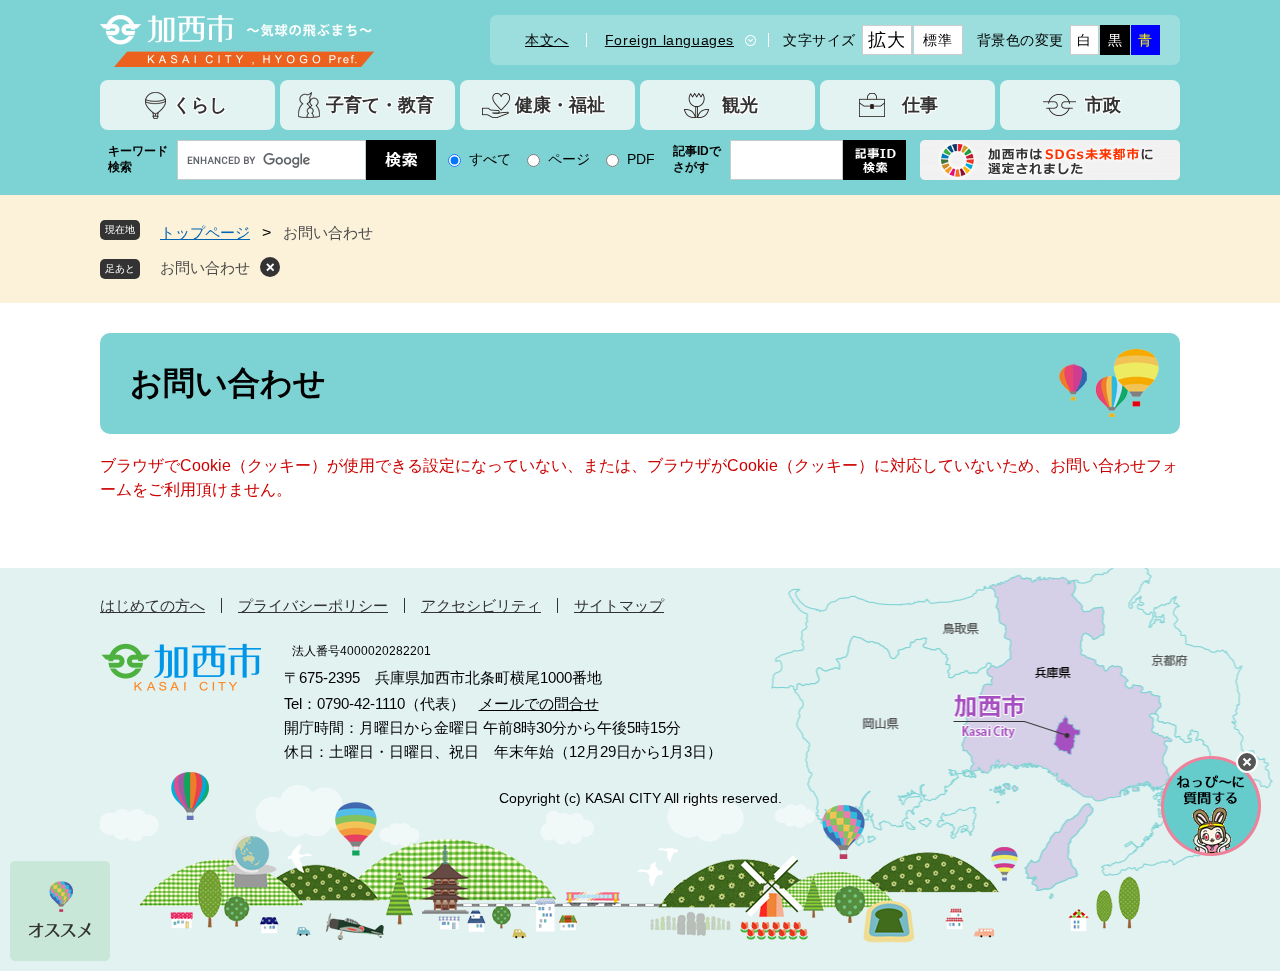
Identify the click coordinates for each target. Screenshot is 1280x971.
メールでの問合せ (539, 703)
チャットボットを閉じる (1247, 762)
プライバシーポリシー (313, 605)
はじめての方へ (152, 605)
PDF (641, 159)
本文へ (547, 40)
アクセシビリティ (481, 605)
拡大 (886, 40)
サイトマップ (619, 605)
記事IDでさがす (697, 159)
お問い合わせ (205, 267)
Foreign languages (669, 40)
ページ (569, 159)
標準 (937, 40)
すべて (490, 159)
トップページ (205, 232)
